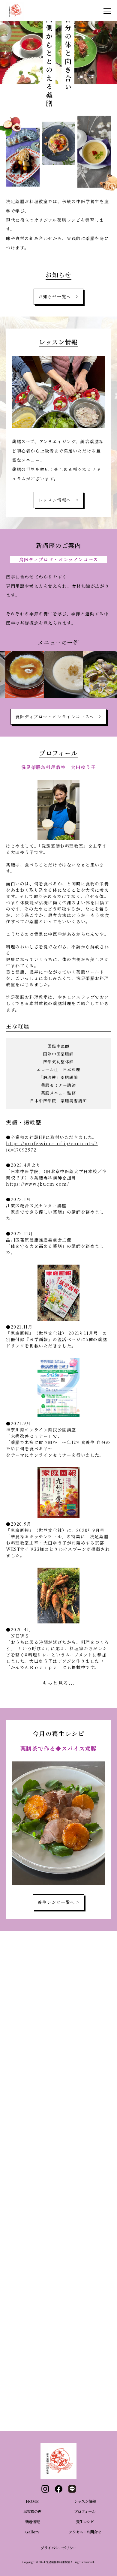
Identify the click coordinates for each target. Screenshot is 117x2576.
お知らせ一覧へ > (58, 296)
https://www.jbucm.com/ (37, 1184)
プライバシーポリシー (58, 2548)
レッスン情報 (85, 2501)
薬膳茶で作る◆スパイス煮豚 (59, 1748)
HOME (32, 2501)
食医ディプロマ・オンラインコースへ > (58, 716)
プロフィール (85, 2511)
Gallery (32, 2532)
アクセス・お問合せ (85, 2532)
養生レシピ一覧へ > (58, 1902)
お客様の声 (32, 2511)
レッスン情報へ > (58, 500)
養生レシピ (85, 2522)
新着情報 (32, 2522)
